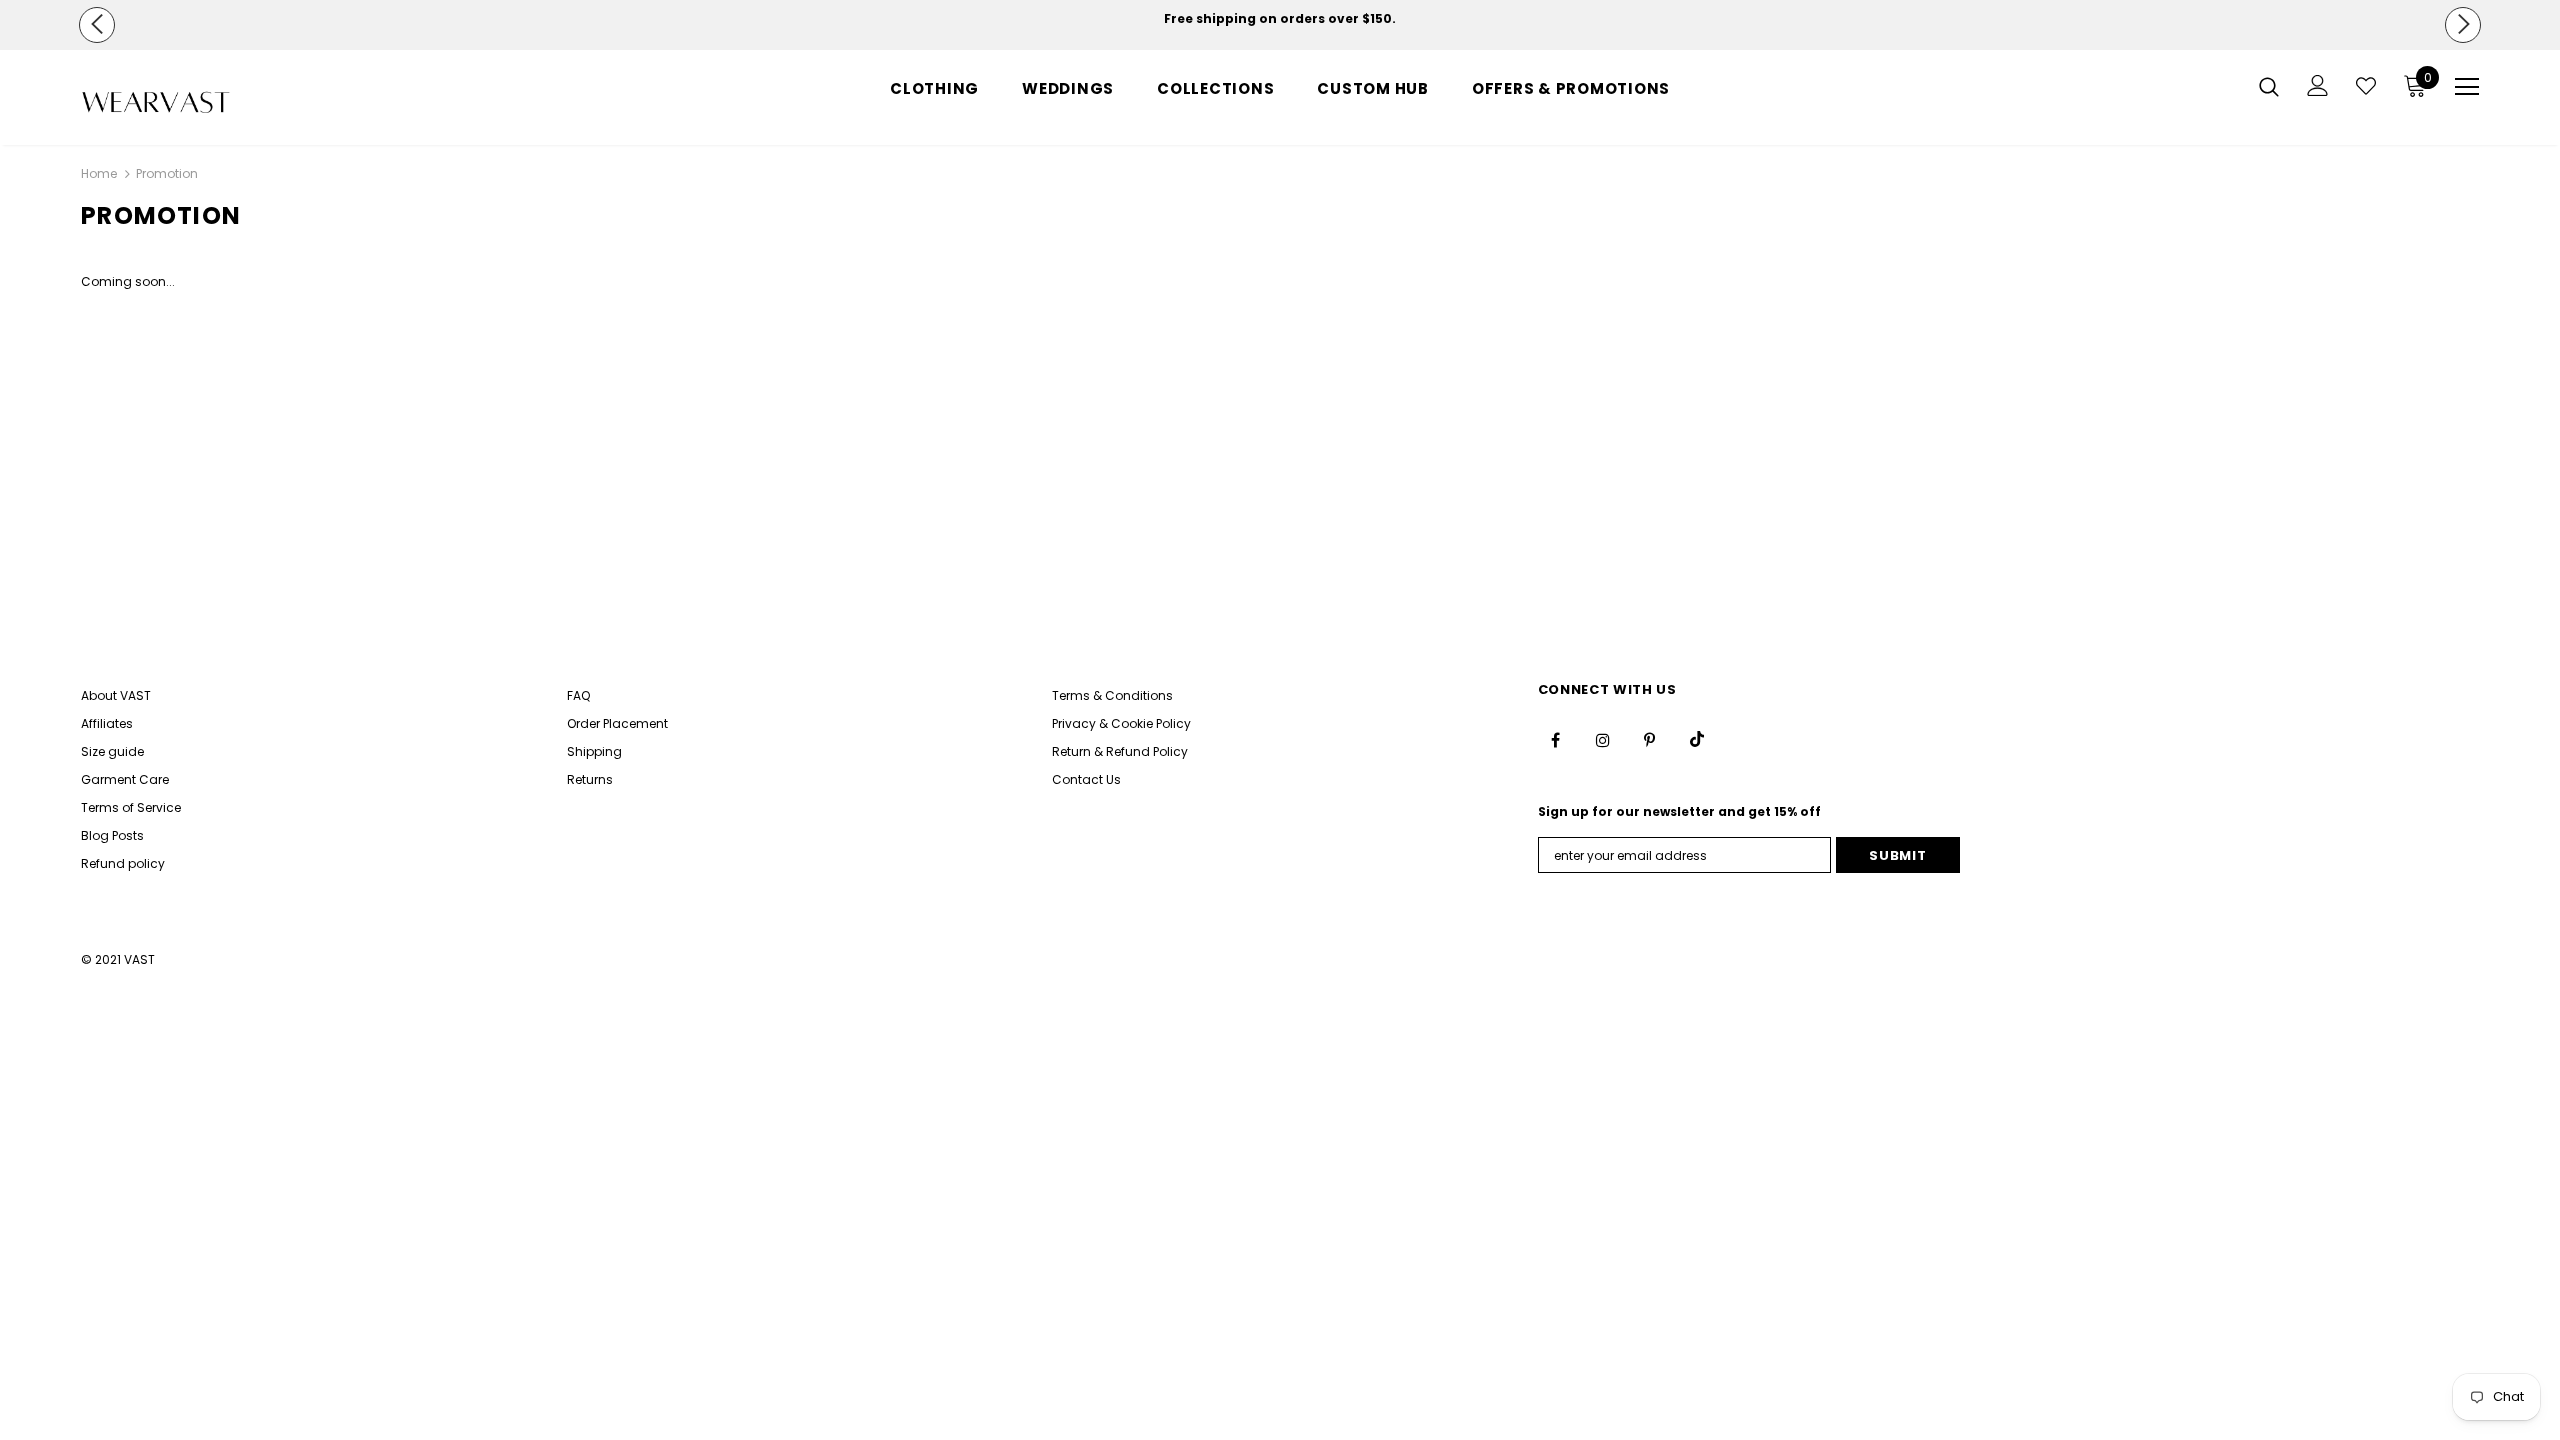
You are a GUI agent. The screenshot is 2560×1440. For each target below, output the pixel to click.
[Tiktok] (1697, 739)
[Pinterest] (1650, 739)
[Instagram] (1603, 739)
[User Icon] (2318, 85)
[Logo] (198, 102)
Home (99, 173)
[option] (1279, 19)
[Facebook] (1556, 739)
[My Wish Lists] (2366, 86)
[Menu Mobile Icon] (2467, 87)
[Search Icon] (2269, 86)
